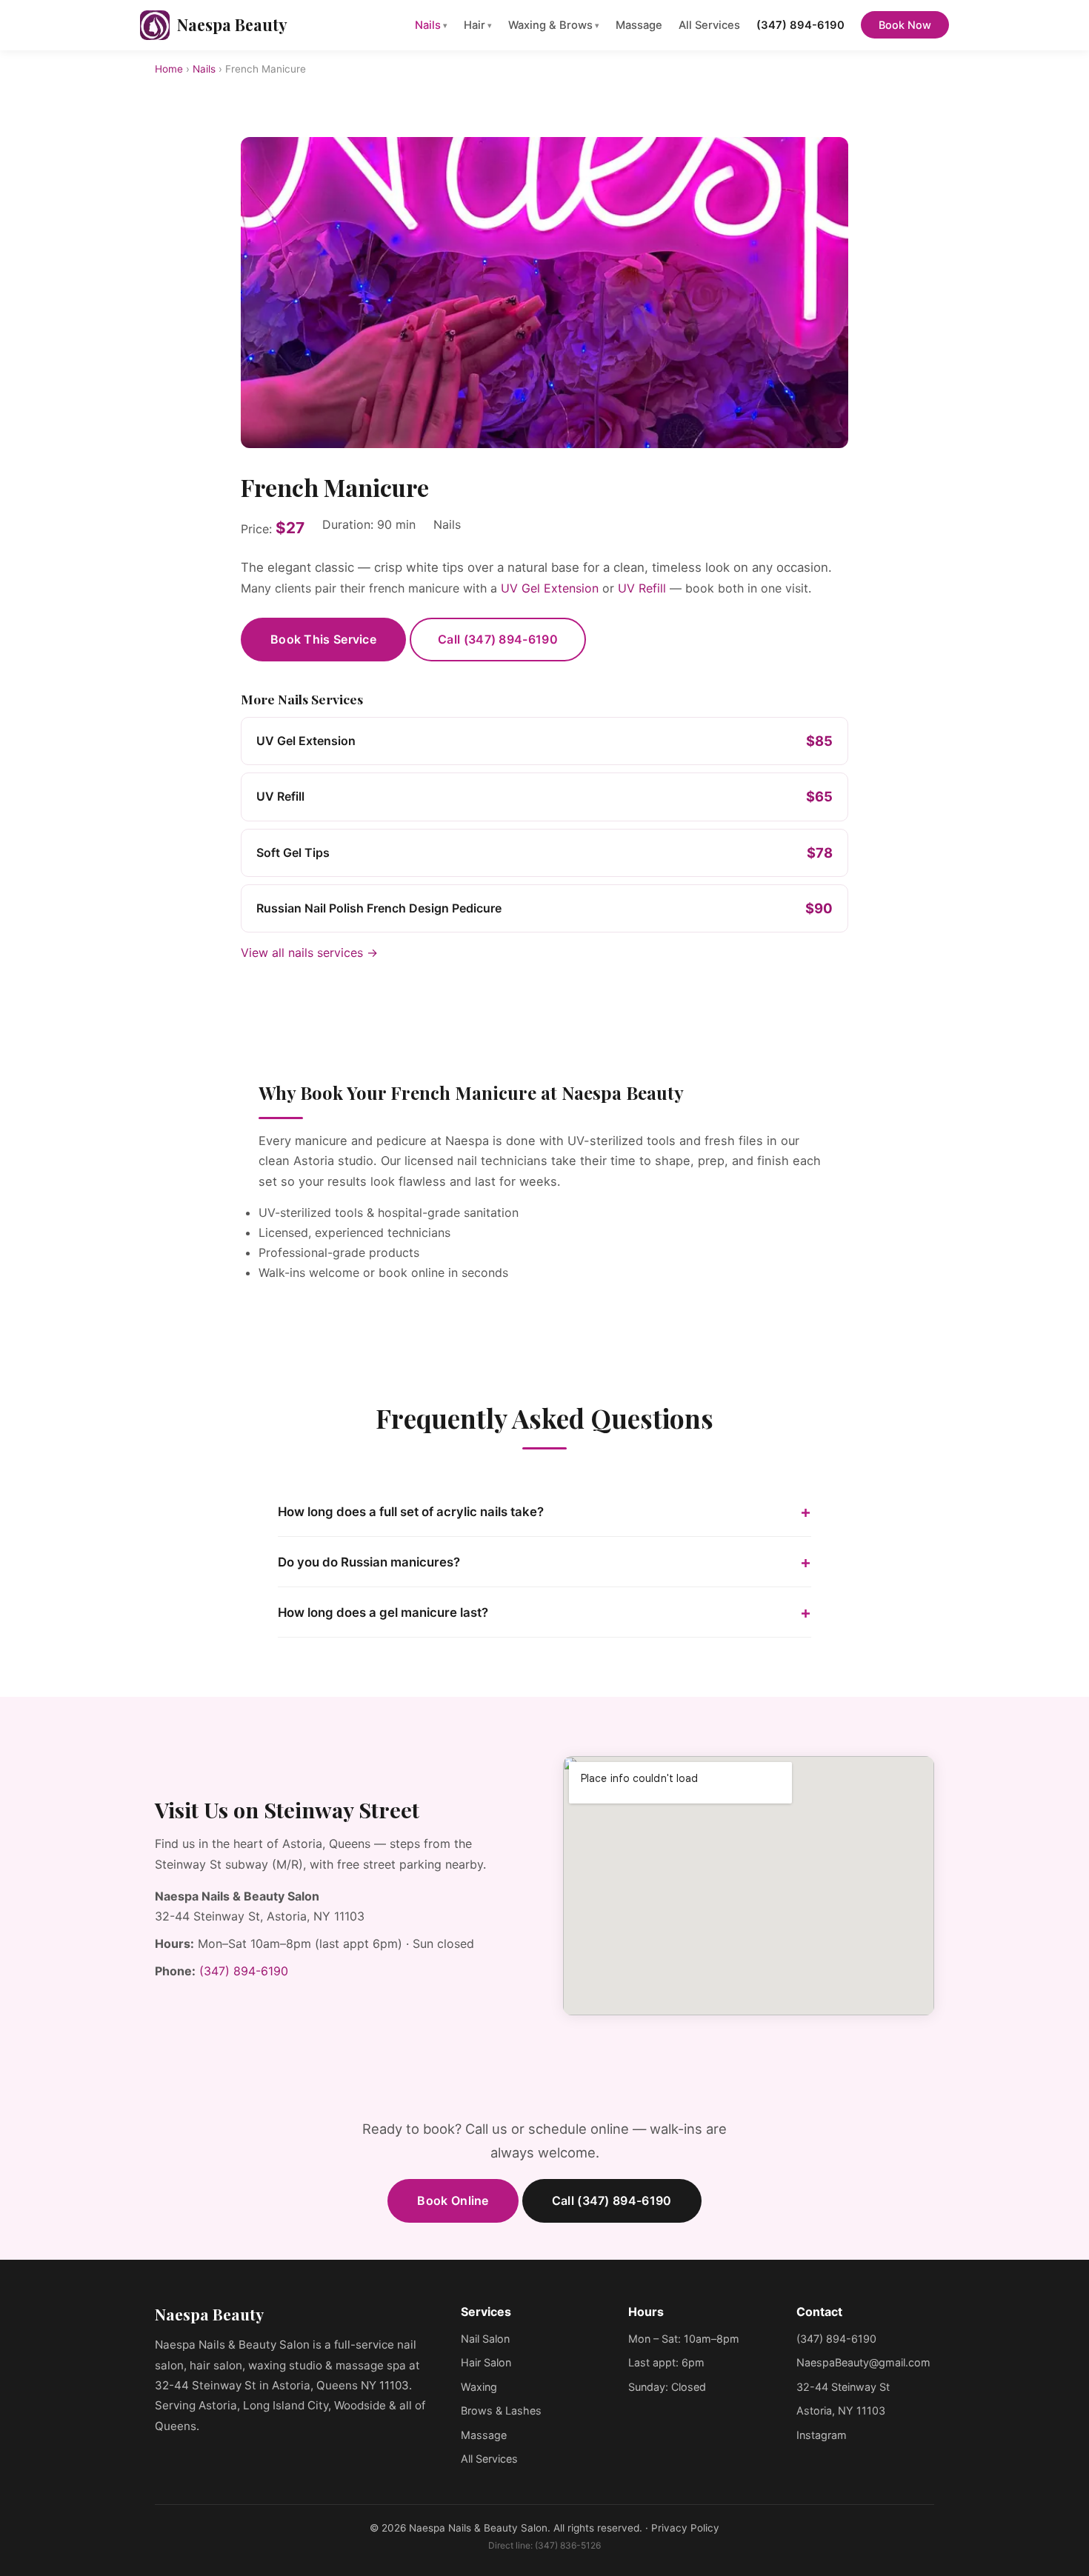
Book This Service (323, 639)
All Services (709, 25)
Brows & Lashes (501, 2410)
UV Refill (642, 588)
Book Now (905, 25)
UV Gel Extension (550, 588)
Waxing (479, 2387)
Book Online (453, 2200)
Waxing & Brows (554, 25)
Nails (431, 25)
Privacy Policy (685, 2528)
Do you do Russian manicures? (369, 1562)
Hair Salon (486, 2362)
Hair (478, 25)
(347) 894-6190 (800, 25)
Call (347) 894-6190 (498, 639)
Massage (639, 25)
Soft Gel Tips (293, 852)
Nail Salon (485, 2339)
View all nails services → (309, 952)
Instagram (822, 2435)
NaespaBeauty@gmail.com (863, 2362)
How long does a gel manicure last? (383, 1612)
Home (169, 69)
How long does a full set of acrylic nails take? (411, 1512)
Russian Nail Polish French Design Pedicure (379, 908)
